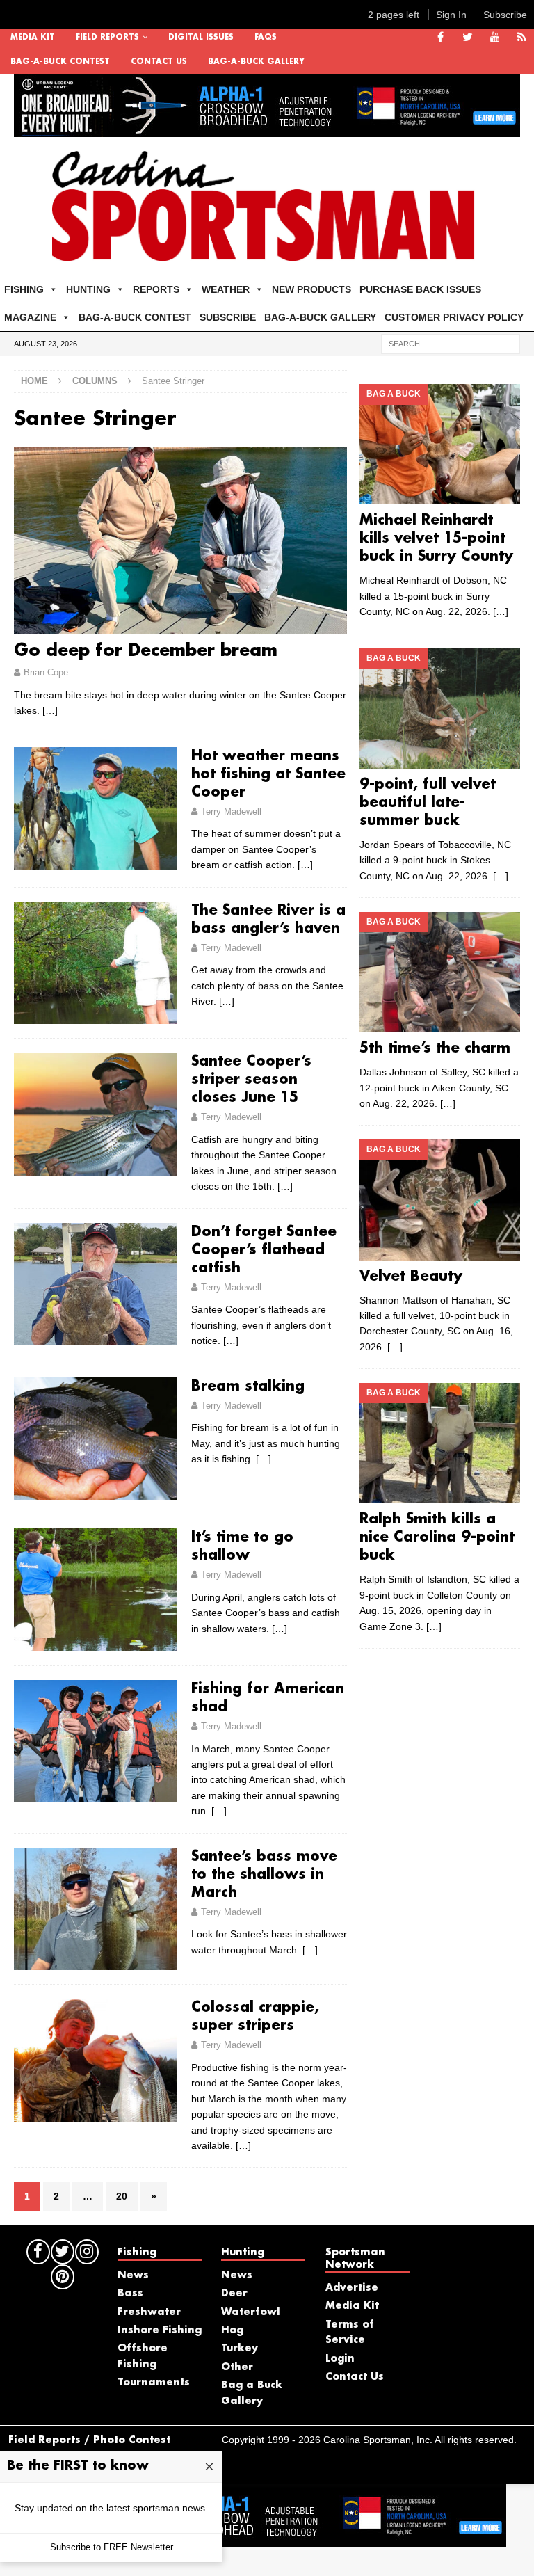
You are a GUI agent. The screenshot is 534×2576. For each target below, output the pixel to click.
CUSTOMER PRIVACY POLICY (454, 317)
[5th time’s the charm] (439, 972)
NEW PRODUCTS (311, 289)
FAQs (266, 38)
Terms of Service (350, 2333)
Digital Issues (201, 38)
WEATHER (226, 289)
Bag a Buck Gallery (252, 2393)
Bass (130, 2294)
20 (122, 2196)
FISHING (24, 289)
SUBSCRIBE (228, 317)
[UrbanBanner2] (267, 129)
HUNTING (88, 289)
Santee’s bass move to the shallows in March (264, 1875)
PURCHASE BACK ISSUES (420, 289)
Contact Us (159, 62)
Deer (234, 2294)
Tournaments (154, 2383)
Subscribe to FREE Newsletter (112, 2547)
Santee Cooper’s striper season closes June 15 (251, 1080)
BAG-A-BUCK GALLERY (256, 62)
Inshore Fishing (160, 2330)
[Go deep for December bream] (180, 540)
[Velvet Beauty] (439, 1200)
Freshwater (149, 2312)
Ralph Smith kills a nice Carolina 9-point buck (437, 1537)
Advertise (352, 2288)
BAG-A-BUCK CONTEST (60, 62)
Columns (95, 381)
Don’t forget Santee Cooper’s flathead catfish (264, 1250)
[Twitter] (468, 38)
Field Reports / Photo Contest (89, 2440)
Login (340, 2359)
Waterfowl (251, 2312)
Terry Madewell (231, 811)
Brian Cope (46, 672)
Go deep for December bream (146, 651)
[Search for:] (451, 344)
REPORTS (156, 289)
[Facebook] (440, 38)
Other (237, 2367)
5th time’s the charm (435, 1048)
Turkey (240, 2349)
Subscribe (505, 15)
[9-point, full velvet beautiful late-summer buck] (439, 709)
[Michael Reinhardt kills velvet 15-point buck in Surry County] (439, 444)
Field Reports (107, 38)
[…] (50, 710)
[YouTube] (495, 38)
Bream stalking (248, 1386)
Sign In (451, 15)
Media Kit (33, 38)
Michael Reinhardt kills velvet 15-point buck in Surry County (436, 538)
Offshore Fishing (143, 2356)
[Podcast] (522, 38)
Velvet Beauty (411, 1277)
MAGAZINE (30, 317)
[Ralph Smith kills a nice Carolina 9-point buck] (439, 1443)
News (133, 2275)
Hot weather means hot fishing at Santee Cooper (268, 774)
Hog (232, 2330)
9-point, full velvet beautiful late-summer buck (428, 803)
